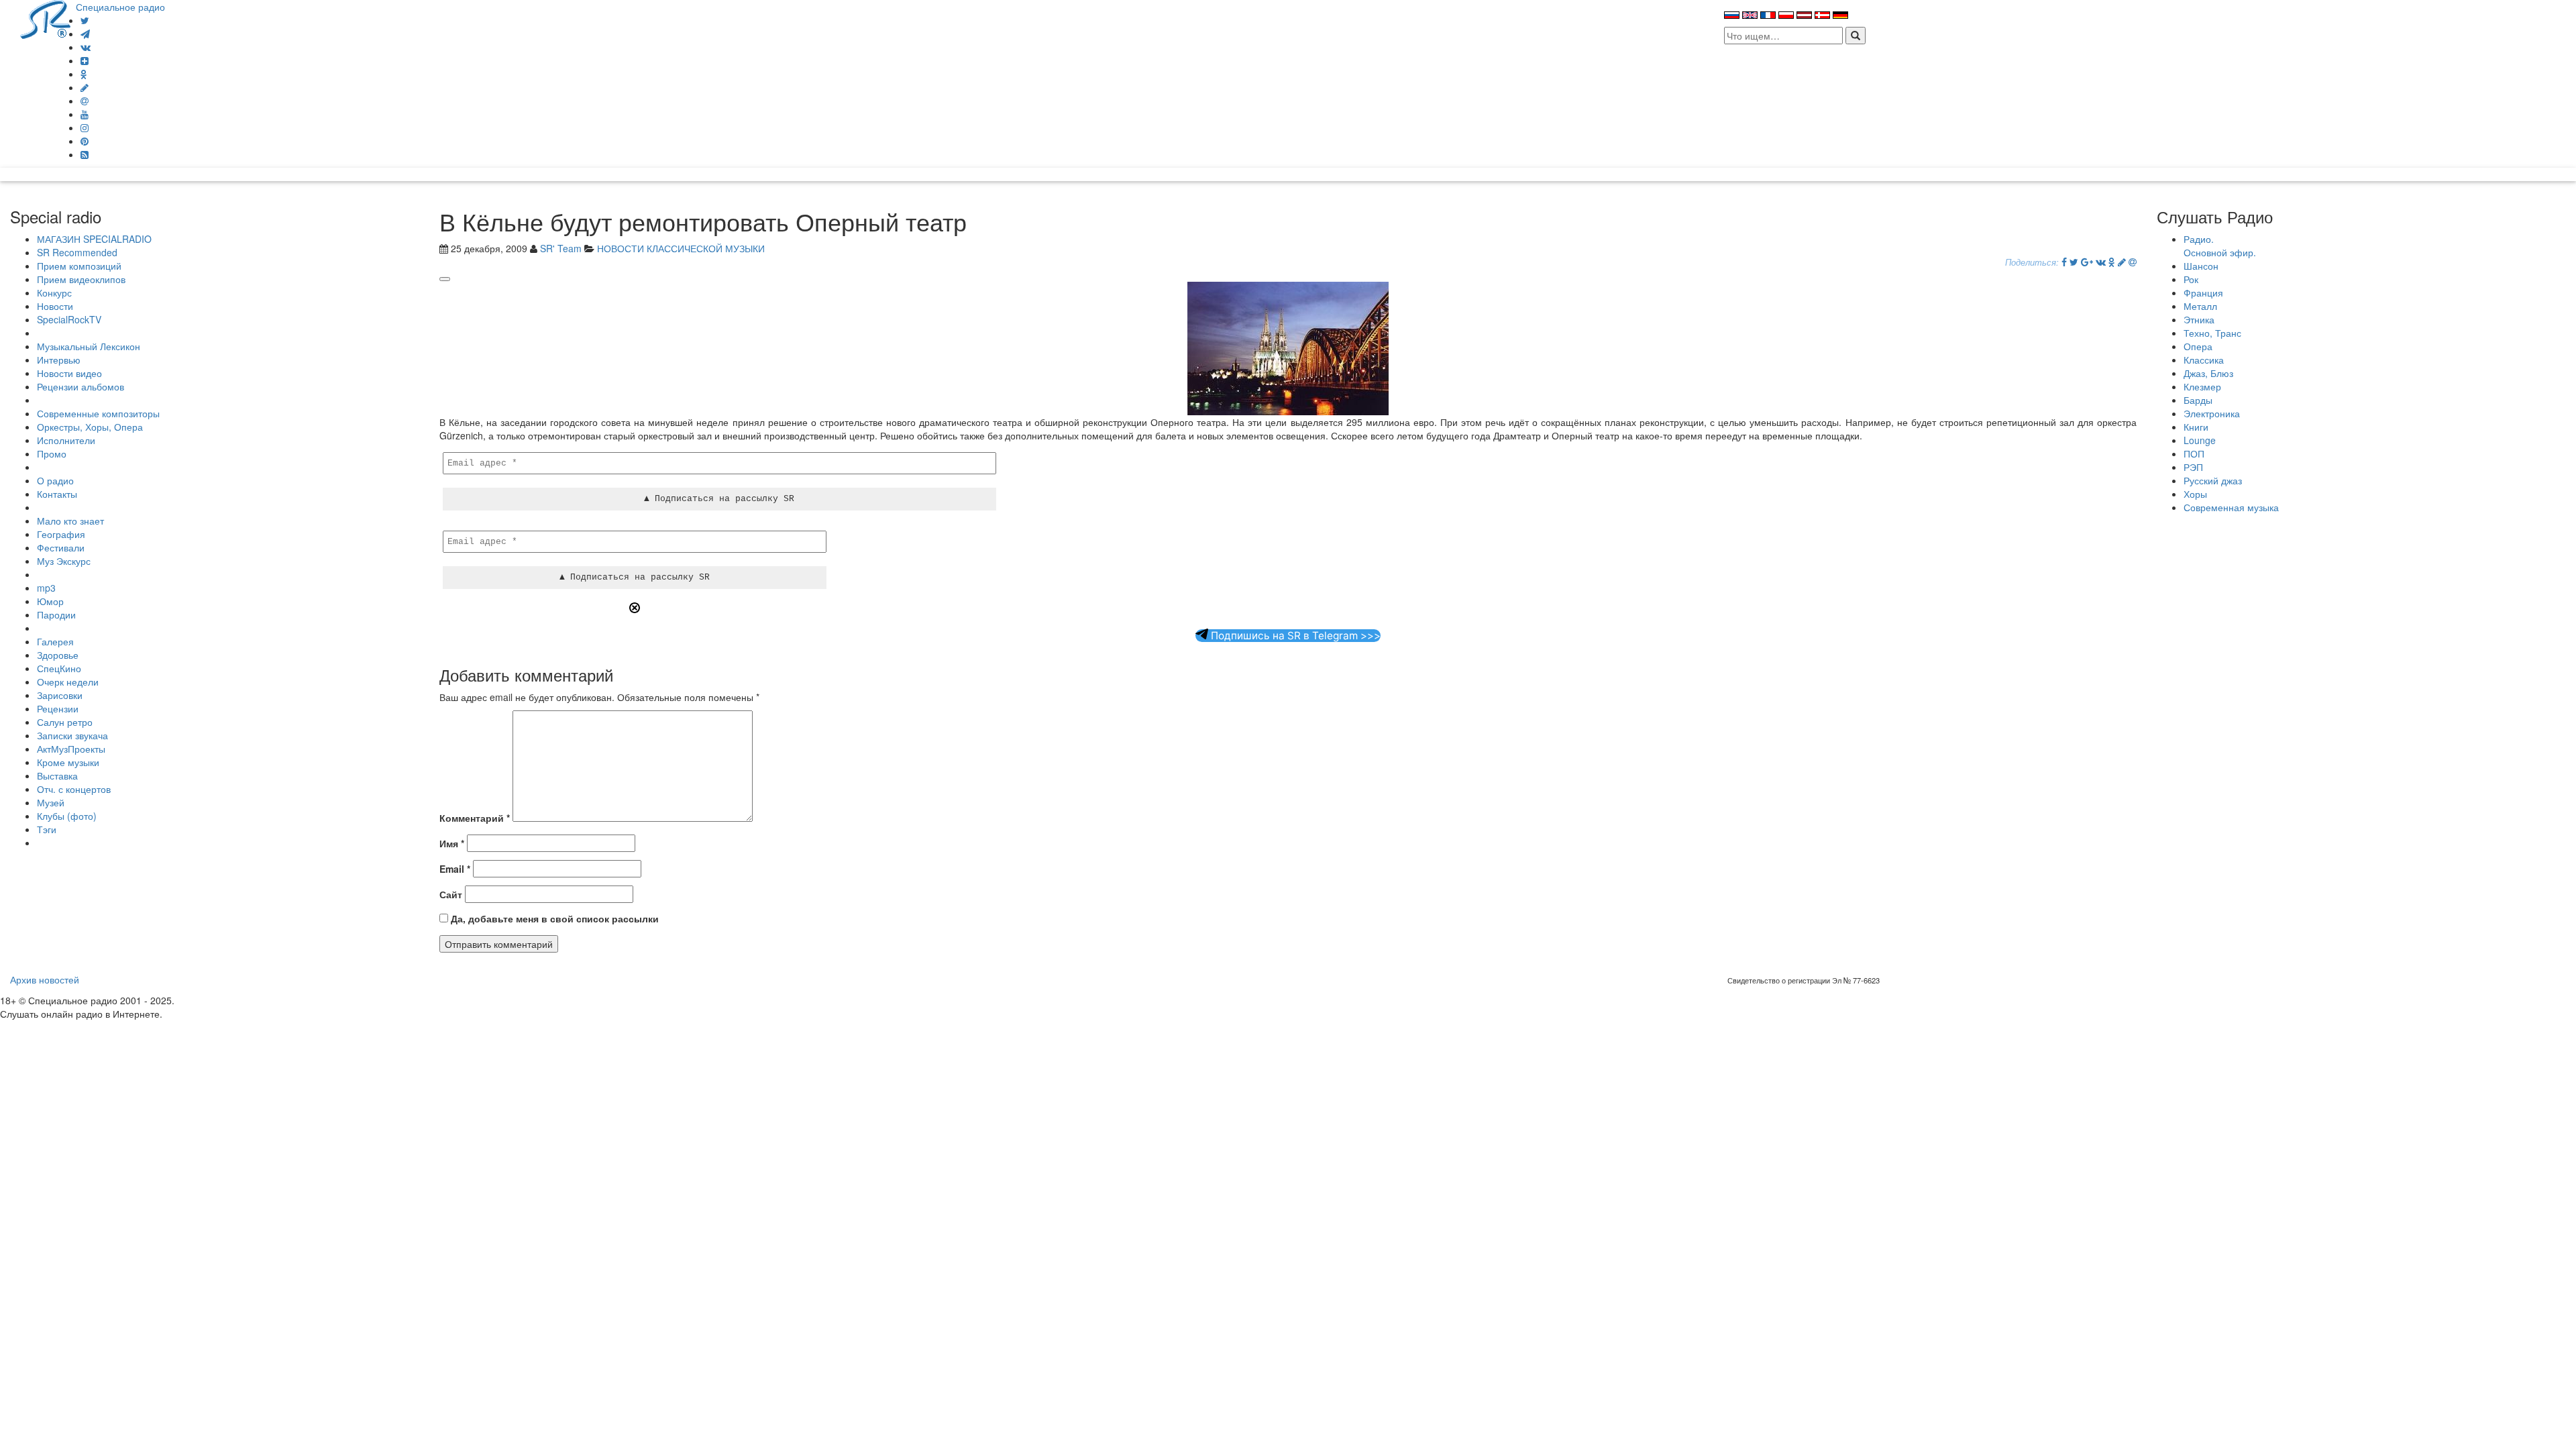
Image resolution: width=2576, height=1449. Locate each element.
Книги (2196, 427)
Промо (52, 453)
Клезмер (2202, 386)
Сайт (451, 894)
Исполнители (66, 440)
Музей (51, 802)
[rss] (85, 154)
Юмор (50, 601)
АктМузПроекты (71, 749)
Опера (2198, 346)
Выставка (57, 775)
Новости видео (69, 373)
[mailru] (85, 101)
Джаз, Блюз (2208, 373)
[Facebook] (2064, 262)
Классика (2204, 360)
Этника (2199, 319)
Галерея (55, 641)
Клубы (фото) (67, 816)
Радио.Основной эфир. (2220, 246)
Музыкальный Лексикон (89, 346)
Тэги (47, 829)
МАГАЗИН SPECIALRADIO (94, 239)
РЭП (2193, 467)
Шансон (2201, 266)
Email (455, 869)
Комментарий (475, 818)
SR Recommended (77, 252)
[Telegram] (85, 34)
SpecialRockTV (69, 319)
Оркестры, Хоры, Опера (90, 427)
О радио (55, 480)
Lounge (2200, 440)
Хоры (2195, 494)
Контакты (57, 494)
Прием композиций (79, 266)
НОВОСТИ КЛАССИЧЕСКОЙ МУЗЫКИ (681, 248)
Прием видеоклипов (81, 279)
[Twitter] (85, 20)
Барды (2198, 400)
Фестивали (61, 547)
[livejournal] (85, 87)
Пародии (56, 614)
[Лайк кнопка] (445, 279)
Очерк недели (68, 682)
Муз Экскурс (64, 561)
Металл (2200, 306)
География (61, 534)
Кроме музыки (68, 762)
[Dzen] (85, 60)
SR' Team (561, 248)
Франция (2203, 292)
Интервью (59, 360)
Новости (55, 306)
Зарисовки (60, 695)
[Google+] (2087, 262)
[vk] (86, 47)
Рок (2191, 279)
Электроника (2212, 413)
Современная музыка (2231, 507)
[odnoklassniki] (84, 74)
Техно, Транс (2212, 333)
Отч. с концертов (74, 789)
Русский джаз (2213, 480)
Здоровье (58, 655)
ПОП (2194, 453)
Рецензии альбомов (80, 386)
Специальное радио (120, 7)
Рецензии (58, 708)
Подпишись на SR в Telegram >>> (1294, 636)
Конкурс (54, 292)
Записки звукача (72, 735)
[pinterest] (85, 141)
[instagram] (85, 127)
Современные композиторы (98, 413)
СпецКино (59, 668)
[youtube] (85, 114)
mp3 (46, 588)
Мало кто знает (70, 521)
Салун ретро (65, 722)
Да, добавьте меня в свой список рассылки (553, 918)
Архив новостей (45, 979)
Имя (452, 843)
